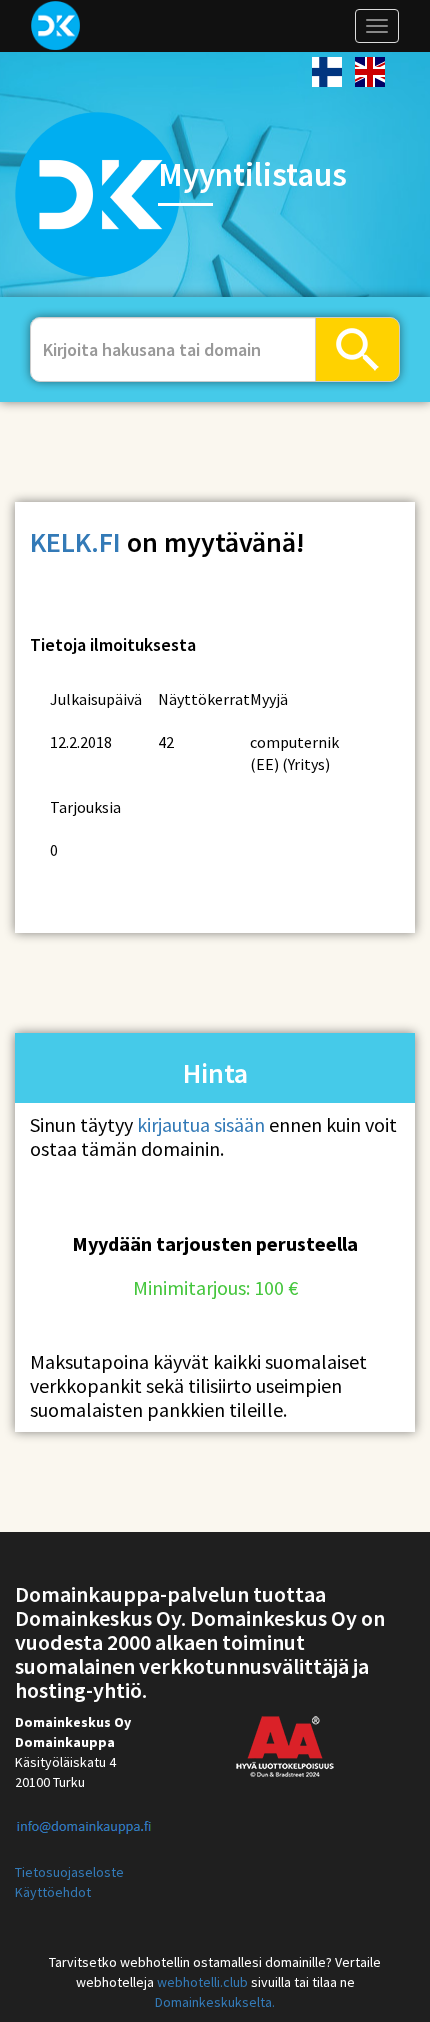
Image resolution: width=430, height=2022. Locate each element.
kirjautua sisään (201, 1124)
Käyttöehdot (53, 1892)
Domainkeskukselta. (215, 2002)
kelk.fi (75, 542)
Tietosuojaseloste (69, 1872)
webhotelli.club (202, 1982)
